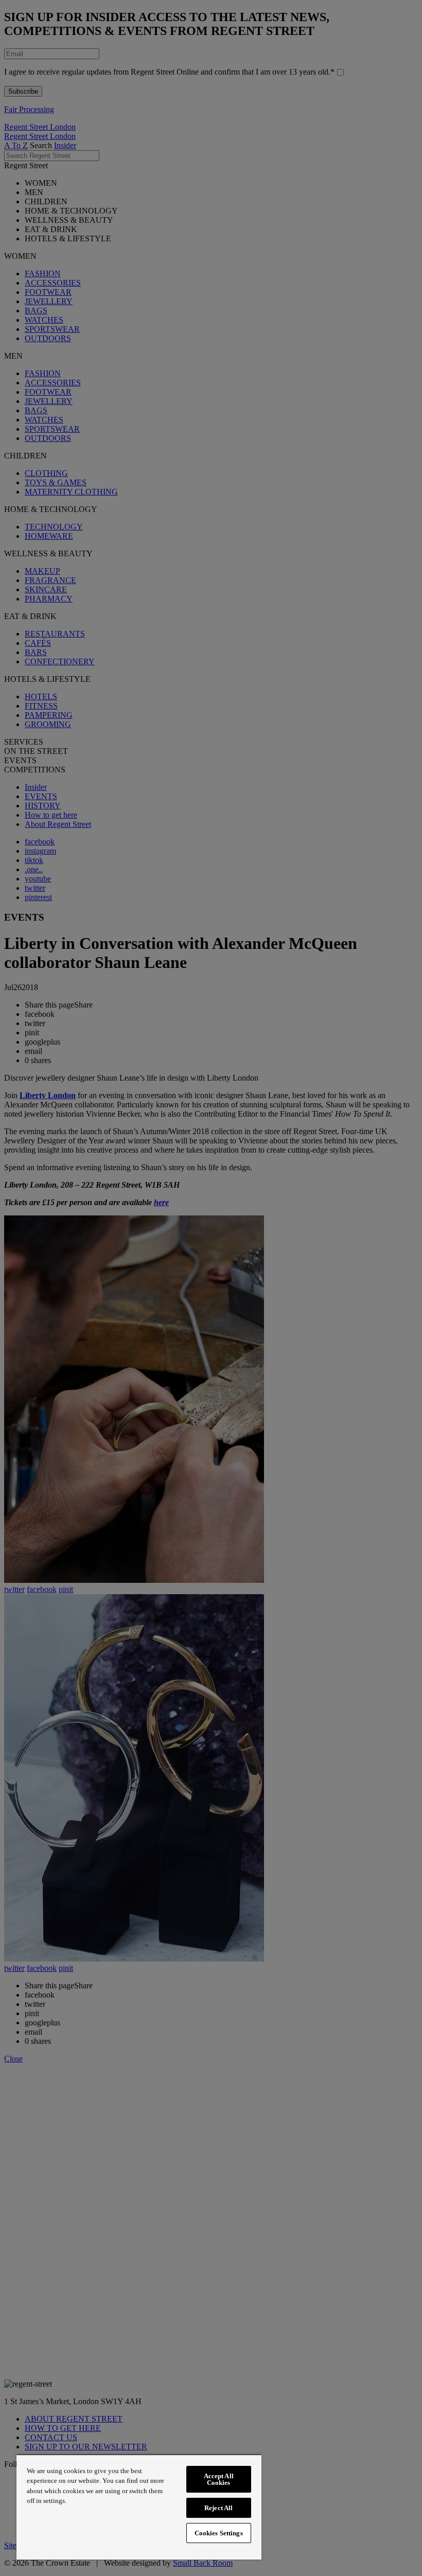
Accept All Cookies (219, 2479)
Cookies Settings (219, 2533)
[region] (139, 2507)
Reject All (218, 2508)
